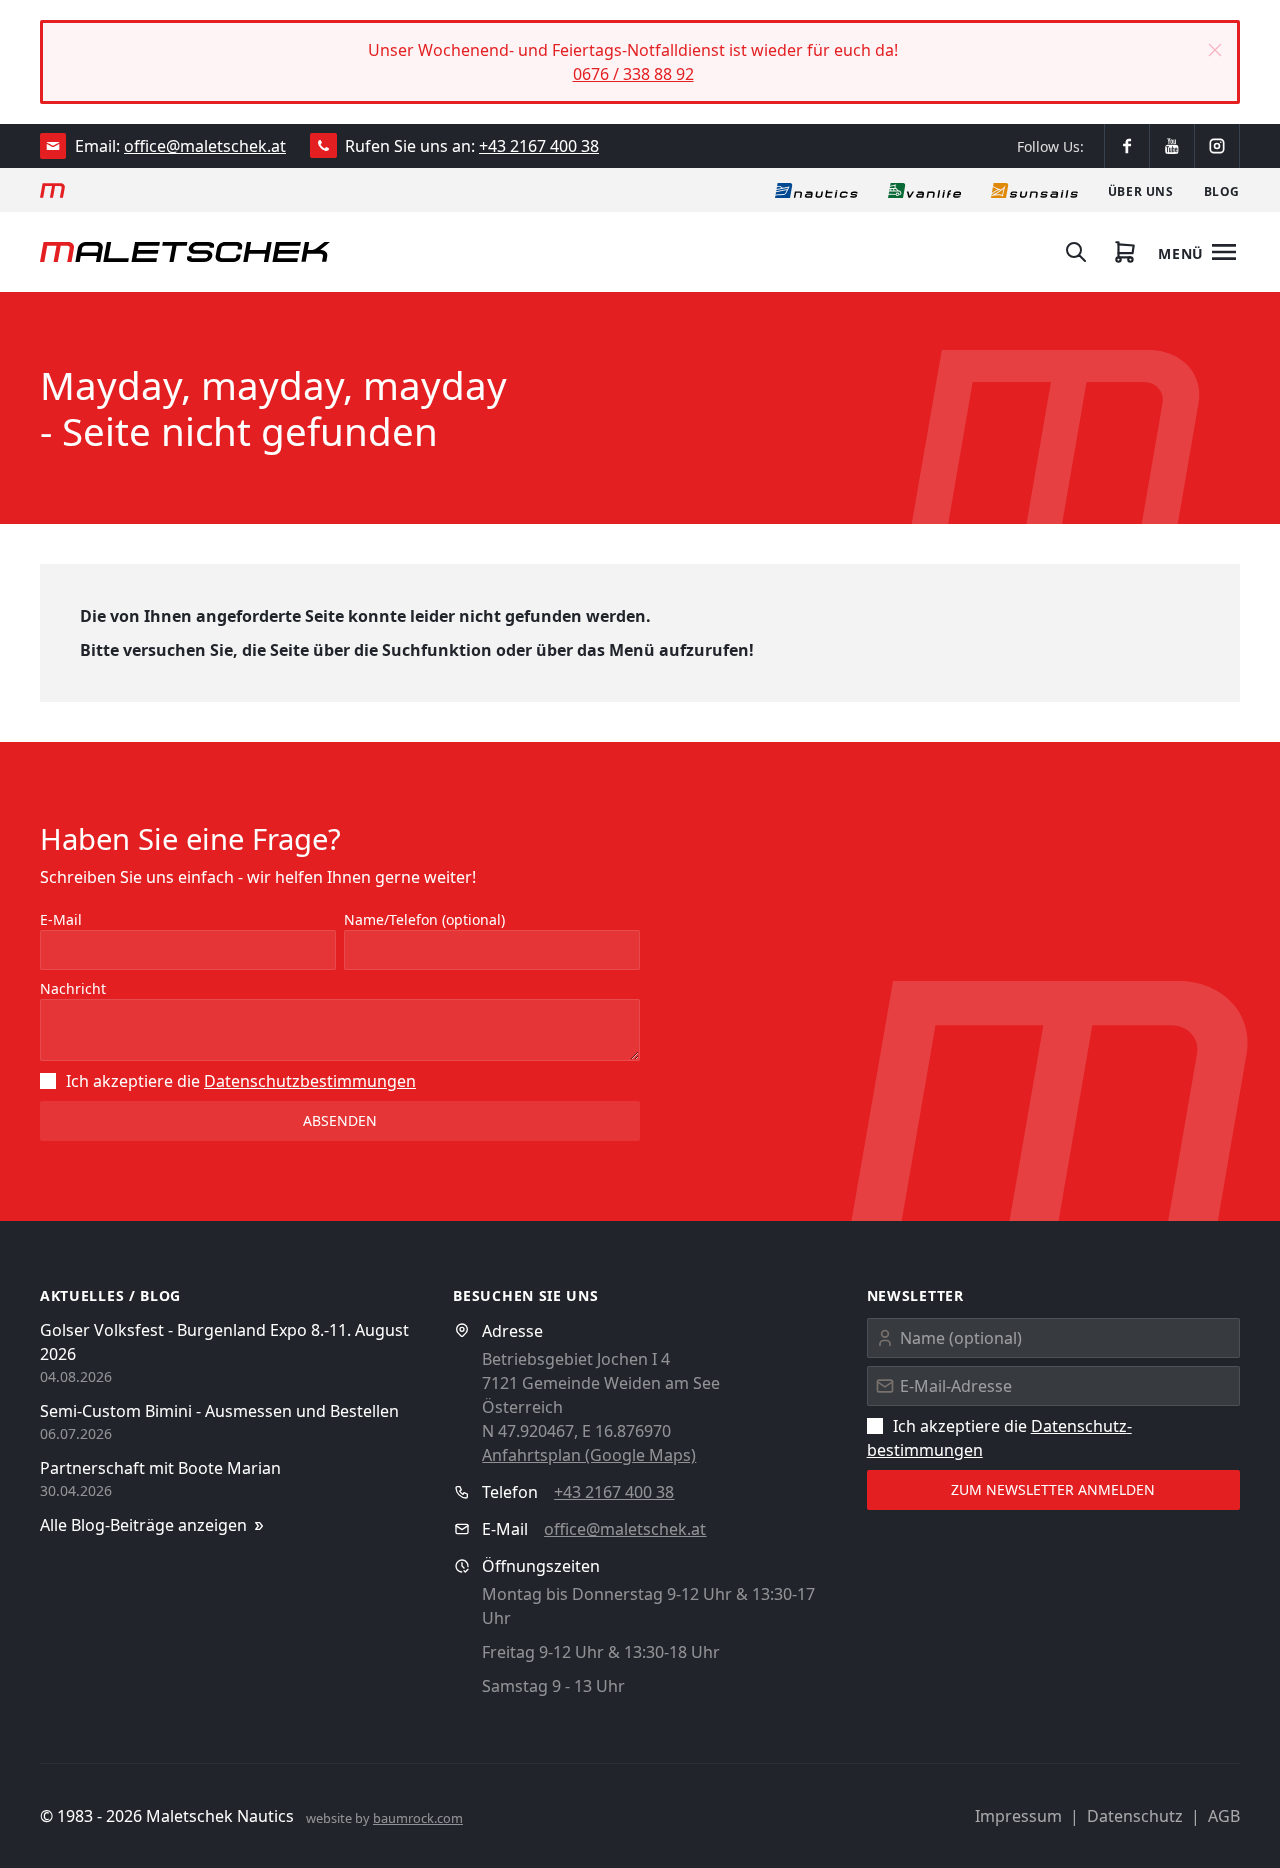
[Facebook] (1127, 146)
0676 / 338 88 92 (633, 74)
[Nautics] (816, 190)
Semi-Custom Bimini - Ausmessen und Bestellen (219, 1411)
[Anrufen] (323, 145)
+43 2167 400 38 (539, 146)
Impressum (1018, 1816)
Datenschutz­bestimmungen (310, 1081)
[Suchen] (1076, 252)
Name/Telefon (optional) (424, 919)
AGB (1224, 1816)
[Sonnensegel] (1034, 190)
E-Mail (61, 919)
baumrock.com (418, 1818)
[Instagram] (1217, 146)
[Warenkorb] (1125, 252)
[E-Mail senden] (53, 146)
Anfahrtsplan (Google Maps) (589, 1455)
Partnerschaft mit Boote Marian (160, 1468)
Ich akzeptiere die (241, 1081)
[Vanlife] (924, 190)
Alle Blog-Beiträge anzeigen (143, 1525)
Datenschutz (1135, 1816)
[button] (1215, 50)
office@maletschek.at (205, 146)
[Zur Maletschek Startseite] (52, 190)
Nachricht (73, 988)
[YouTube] (1172, 146)
